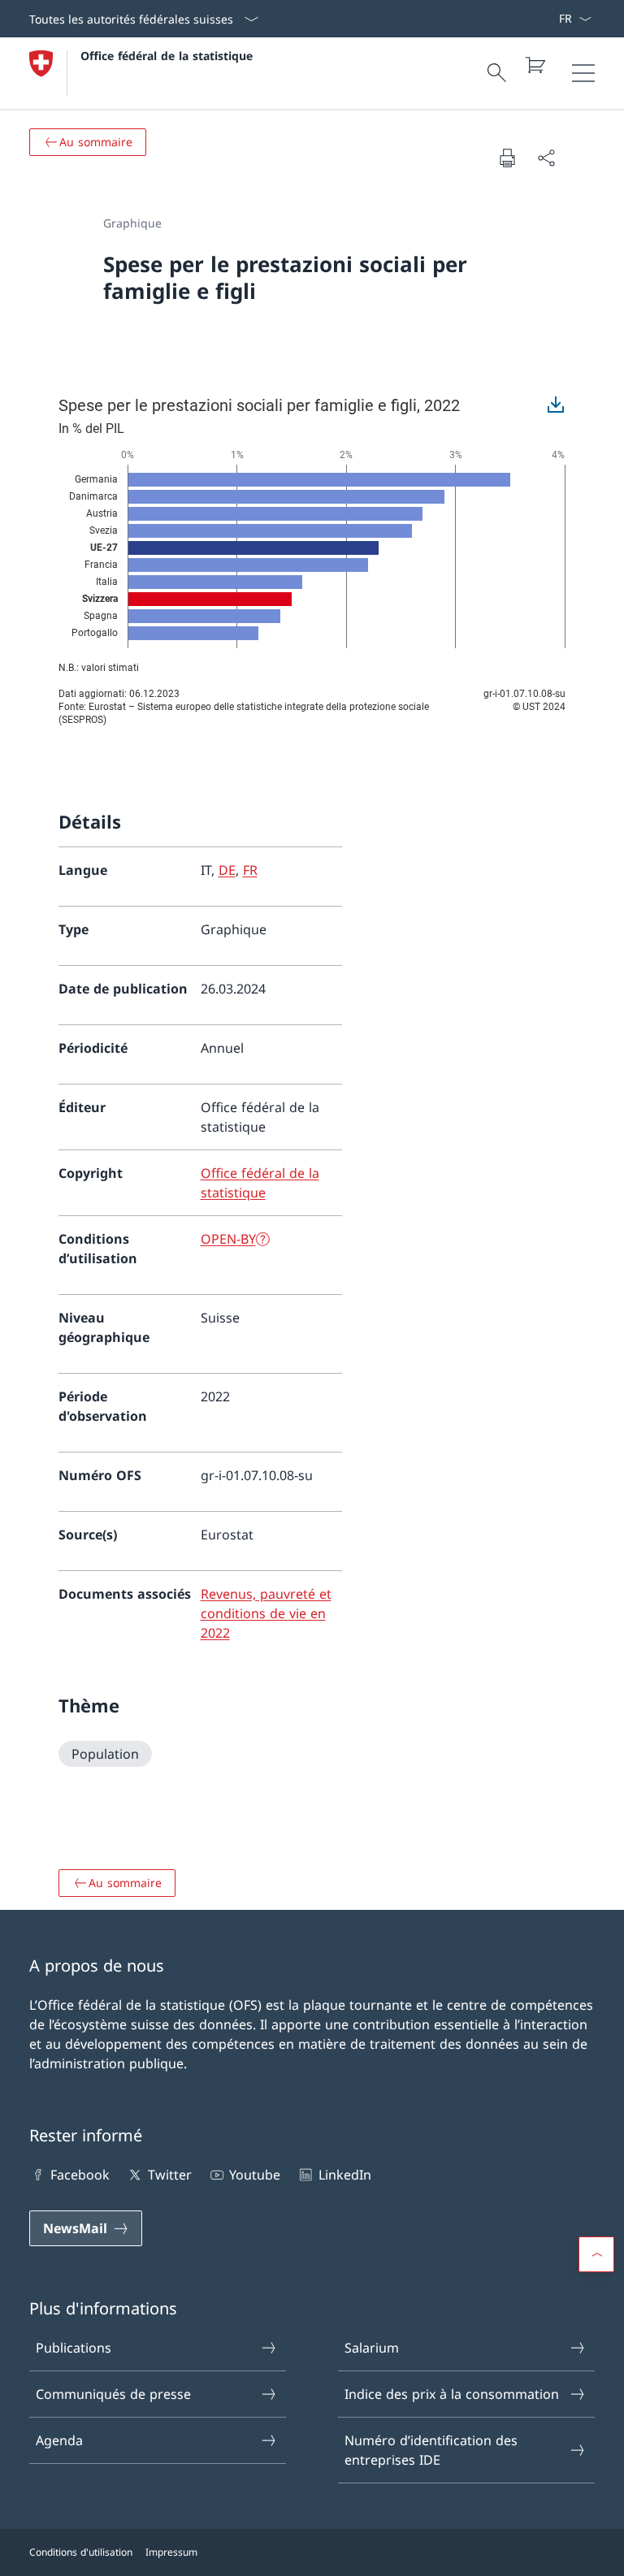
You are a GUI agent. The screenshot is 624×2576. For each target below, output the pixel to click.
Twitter (169, 2175)
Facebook (80, 2175)
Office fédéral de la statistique (167, 56)
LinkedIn (344, 2175)
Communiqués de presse (113, 2394)
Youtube (255, 2175)
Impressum (171, 2552)
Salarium (372, 2348)
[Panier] (535, 65)
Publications (74, 2348)
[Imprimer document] (507, 158)
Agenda (59, 2440)
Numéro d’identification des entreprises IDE (431, 2450)
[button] (596, 2254)
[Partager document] (546, 158)
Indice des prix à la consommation (452, 2394)
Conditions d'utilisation (81, 2552)
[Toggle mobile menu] (583, 73)
